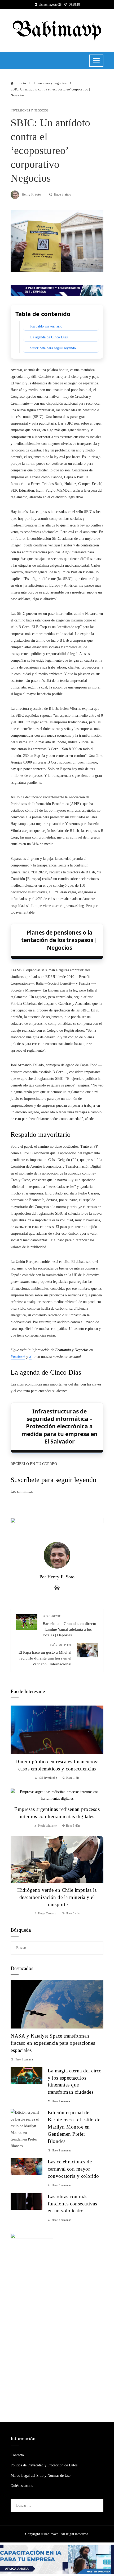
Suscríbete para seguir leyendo (53, 348)
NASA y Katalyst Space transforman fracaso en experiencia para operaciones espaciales (53, 2043)
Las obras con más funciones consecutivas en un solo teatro (72, 2204)
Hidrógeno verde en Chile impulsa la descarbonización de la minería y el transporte (57, 1897)
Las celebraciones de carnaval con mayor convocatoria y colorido (73, 2169)
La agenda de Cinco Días (49, 337)
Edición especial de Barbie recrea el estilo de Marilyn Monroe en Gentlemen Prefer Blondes (74, 2127)
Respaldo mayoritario (46, 326)
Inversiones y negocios (30, 111)
